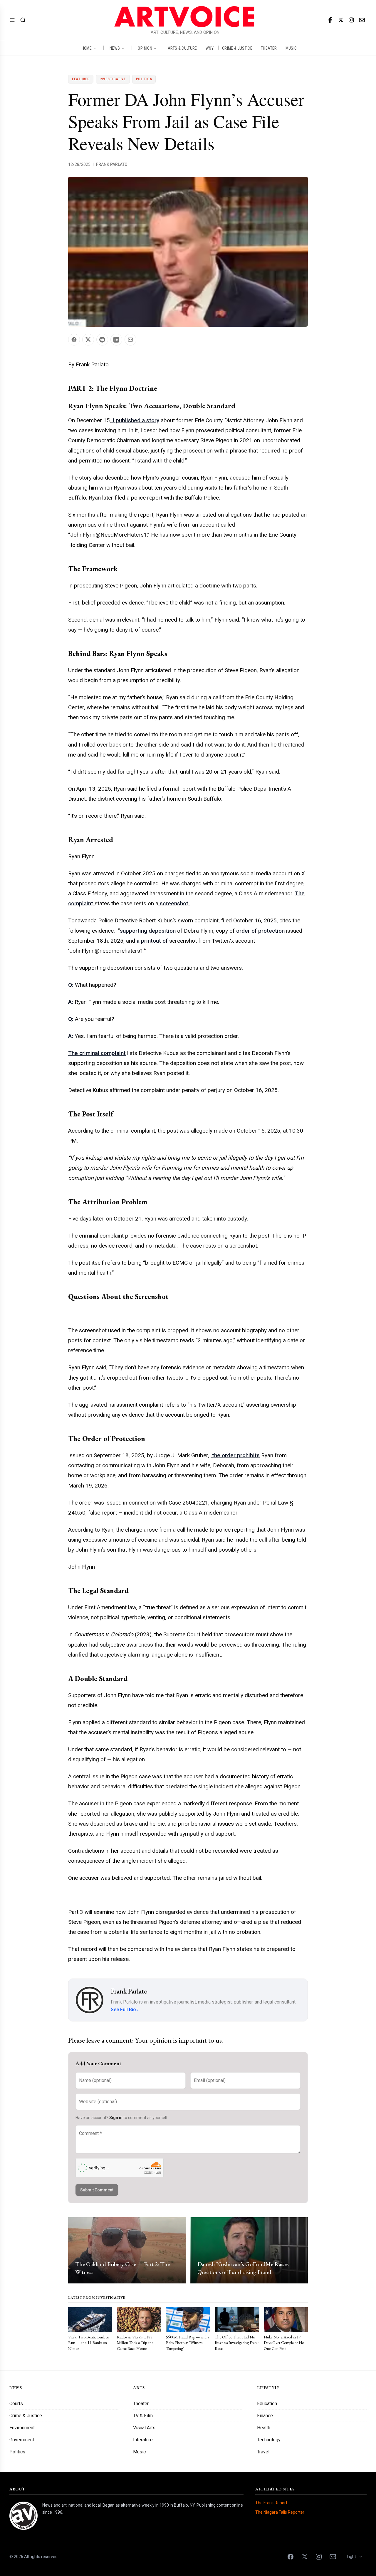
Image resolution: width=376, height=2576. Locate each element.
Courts (16, 2404)
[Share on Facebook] (74, 340)
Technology (269, 2440)
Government (22, 2440)
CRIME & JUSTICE (237, 48)
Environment (22, 2428)
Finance (265, 2416)
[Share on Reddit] (102, 340)
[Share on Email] (130, 340)
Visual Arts (144, 2428)
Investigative (113, 79)
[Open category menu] (12, 20)
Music (139, 2452)
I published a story (135, 420)
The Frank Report (271, 2503)
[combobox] (355, 2557)
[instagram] (351, 20)
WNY (210, 48)
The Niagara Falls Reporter (280, 2512)
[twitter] (341, 20)
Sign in (116, 2118)
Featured (81, 79)
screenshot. (174, 903)
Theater (141, 2404)
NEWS (115, 48)
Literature (143, 2440)
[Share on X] (88, 340)
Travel (263, 2452)
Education (267, 2404)
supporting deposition (148, 931)
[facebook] (330, 20)
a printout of (152, 941)
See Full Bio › (125, 2010)
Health (264, 2428)
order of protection (260, 931)
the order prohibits (235, 1455)
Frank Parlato (112, 164)
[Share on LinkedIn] (116, 340)
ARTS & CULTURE (182, 48)
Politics (144, 79)
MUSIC (291, 48)
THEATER (269, 48)
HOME (87, 48)
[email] (362, 20)
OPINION (145, 48)
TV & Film (143, 2416)
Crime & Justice (26, 2416)
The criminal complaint (97, 1053)
